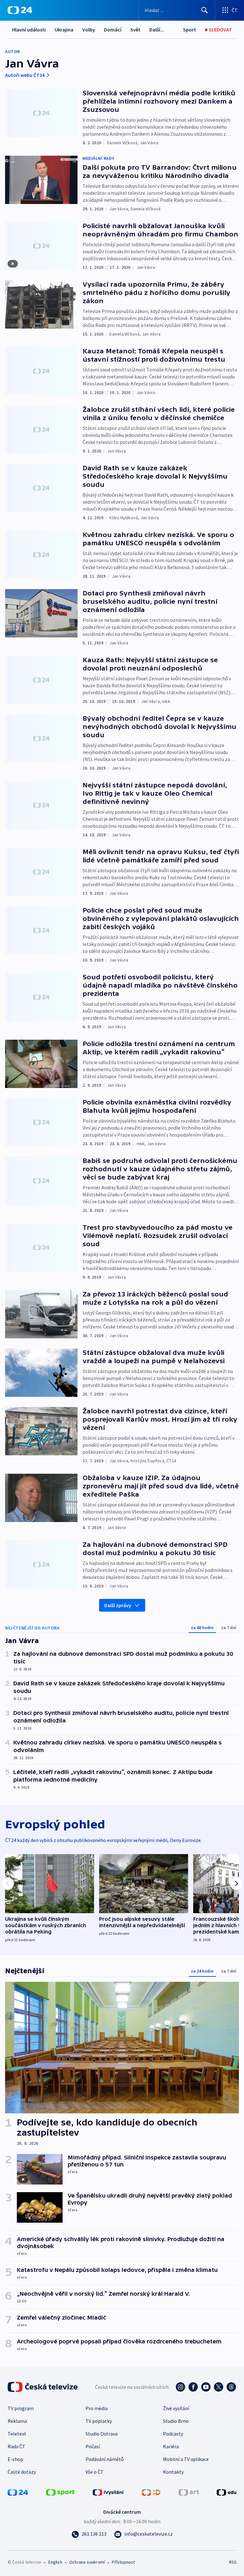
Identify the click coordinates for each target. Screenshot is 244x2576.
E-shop (15, 2459)
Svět (135, 30)
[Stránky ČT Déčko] (151, 2492)
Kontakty (173, 2472)
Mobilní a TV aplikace (186, 2459)
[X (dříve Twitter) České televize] (219, 2387)
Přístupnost (123, 2562)
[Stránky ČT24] (18, 2492)
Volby (89, 30)
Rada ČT (17, 2446)
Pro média (97, 2408)
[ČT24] (20, 10)
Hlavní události (29, 30)
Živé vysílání (176, 2408)
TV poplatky (99, 2421)
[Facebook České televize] (193, 2387)
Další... (157, 30)
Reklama (17, 2421)
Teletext (17, 2434)
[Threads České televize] (231, 2387)
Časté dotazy (22, 2472)
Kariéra (171, 2446)
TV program (21, 2408)
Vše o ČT (95, 2472)
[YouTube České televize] (206, 2387)
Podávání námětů (105, 2459)
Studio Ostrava (102, 2434)
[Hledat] (205, 10)
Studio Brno (176, 2421)
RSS (233, 2562)
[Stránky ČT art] (189, 2492)
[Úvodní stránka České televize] (43, 2387)
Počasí (93, 2446)
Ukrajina (64, 30)
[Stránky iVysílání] (108, 2492)
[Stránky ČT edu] (227, 2492)
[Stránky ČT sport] (60, 2492)
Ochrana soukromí (87, 2562)
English (55, 2562)
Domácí (113, 30)
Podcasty (173, 2434)
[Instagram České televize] (180, 2387)
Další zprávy (118, 1605)
